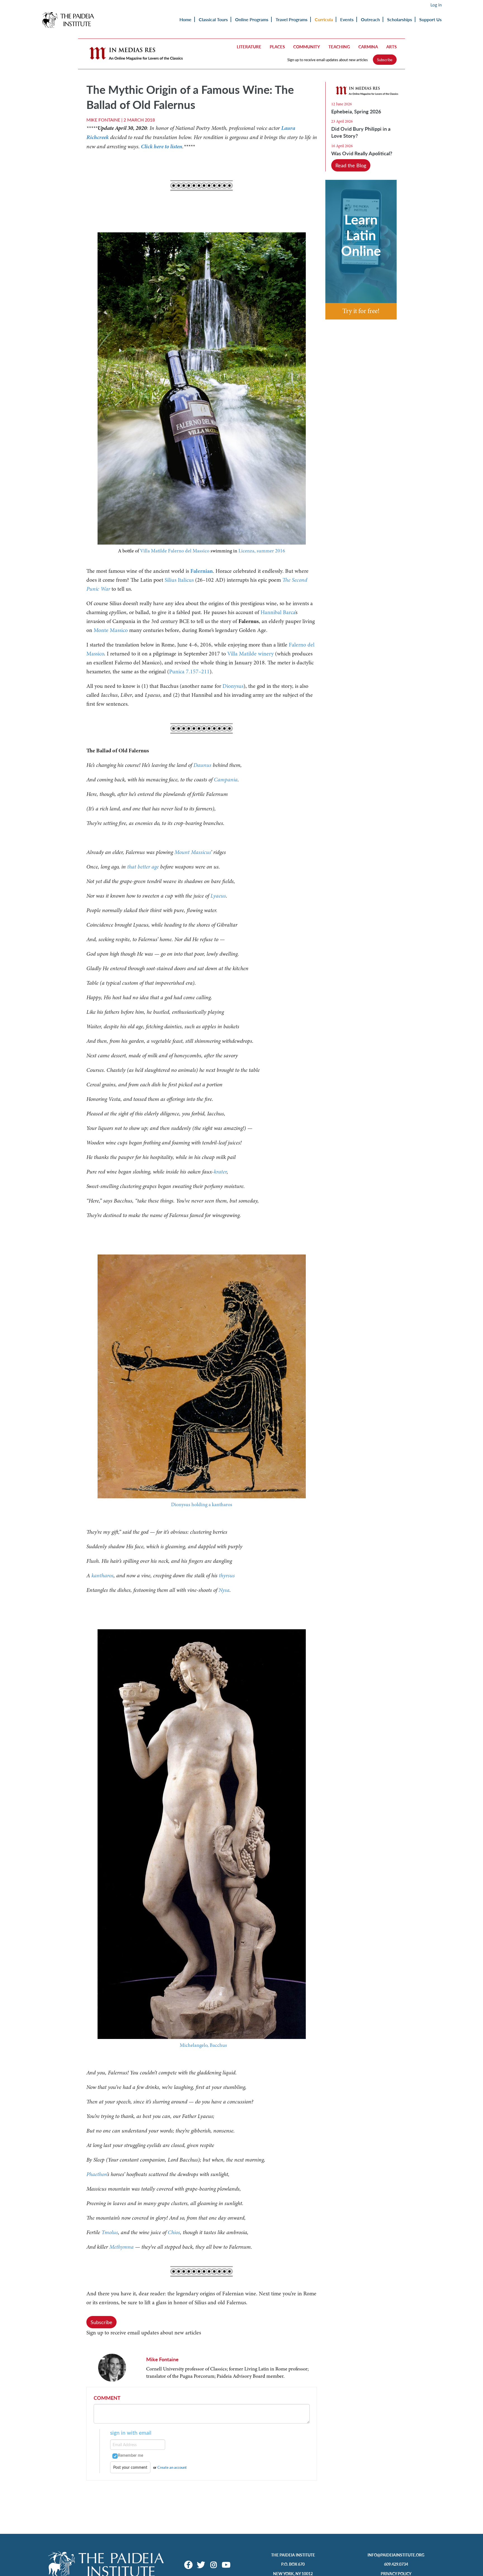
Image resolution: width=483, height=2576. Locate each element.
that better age (143, 867)
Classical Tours (213, 19)
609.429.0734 (396, 2564)
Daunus (202, 765)
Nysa (224, 1590)
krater (220, 1172)
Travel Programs (292, 19)
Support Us (430, 19)
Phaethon (97, 2174)
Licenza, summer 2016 (262, 551)
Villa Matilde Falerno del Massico (175, 551)
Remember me (131, 2455)
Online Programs (252, 19)
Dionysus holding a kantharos (202, 1504)
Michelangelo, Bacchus (203, 2045)
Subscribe (385, 60)
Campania (226, 780)
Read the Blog (351, 165)
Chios (174, 2232)
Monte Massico (111, 630)
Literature (249, 47)
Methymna (121, 2247)
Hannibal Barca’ (278, 612)
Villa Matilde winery (250, 654)
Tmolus (110, 2232)
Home (185, 19)
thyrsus (227, 1576)
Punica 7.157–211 (189, 672)
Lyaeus (218, 896)
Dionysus (233, 686)
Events (347, 19)
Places (277, 47)
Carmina (368, 47)
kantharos (102, 1576)
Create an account (172, 2467)
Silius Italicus (179, 580)
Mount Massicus (193, 852)
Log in (436, 5)
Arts (391, 47)
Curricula (324, 19)
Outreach (370, 19)
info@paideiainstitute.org (396, 2555)
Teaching (339, 47)
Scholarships (400, 19)
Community (307, 47)
